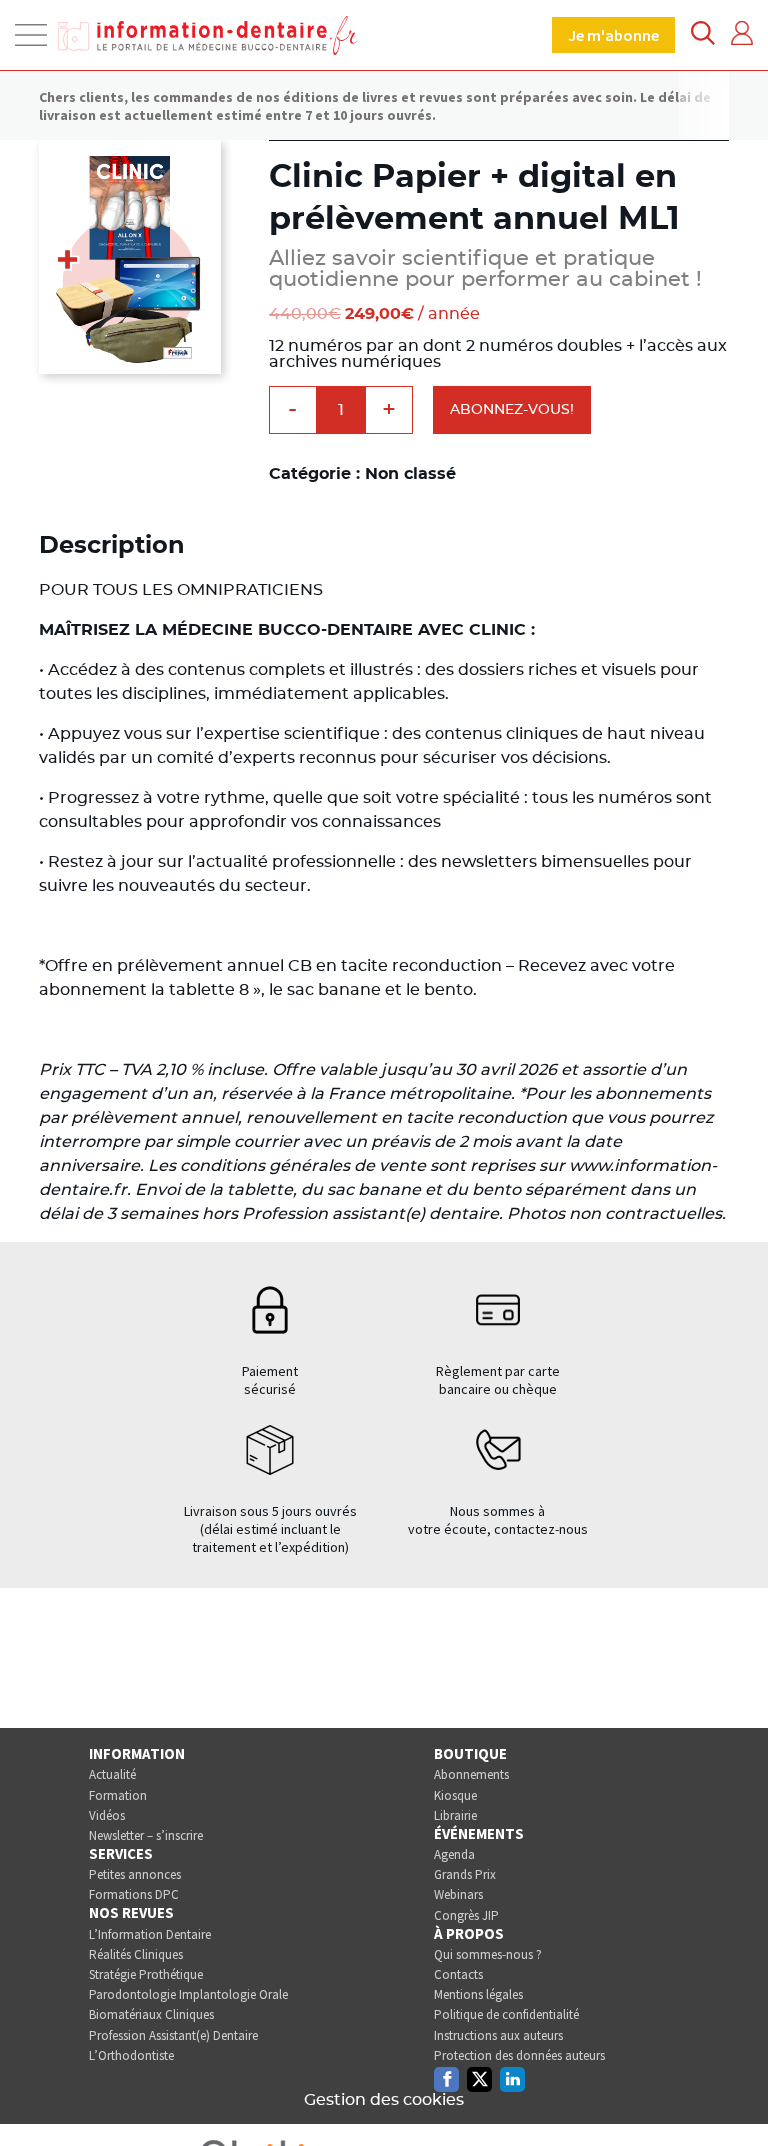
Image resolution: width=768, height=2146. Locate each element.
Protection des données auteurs (519, 2055)
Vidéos (107, 1815)
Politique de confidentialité (506, 2014)
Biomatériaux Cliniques (151, 2014)
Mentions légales (478, 1994)
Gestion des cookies (384, 2100)
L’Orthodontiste (131, 2055)
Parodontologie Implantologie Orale (188, 1994)
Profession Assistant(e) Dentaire (173, 2035)
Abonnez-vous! (512, 410)
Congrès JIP (466, 1915)
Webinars (458, 1894)
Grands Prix (465, 1874)
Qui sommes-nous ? (488, 1954)
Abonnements (471, 1774)
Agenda (454, 1854)
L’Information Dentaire (150, 1934)
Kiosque (455, 1795)
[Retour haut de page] (732, 2094)
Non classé (410, 474)
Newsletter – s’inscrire (146, 1835)
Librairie (455, 1815)
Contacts (458, 1974)
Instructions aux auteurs (498, 2035)
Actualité (112, 1774)
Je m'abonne (613, 35)
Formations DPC (134, 1894)
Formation (118, 1795)
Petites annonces (135, 1874)
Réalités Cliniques (136, 1954)
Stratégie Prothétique (146, 1974)
